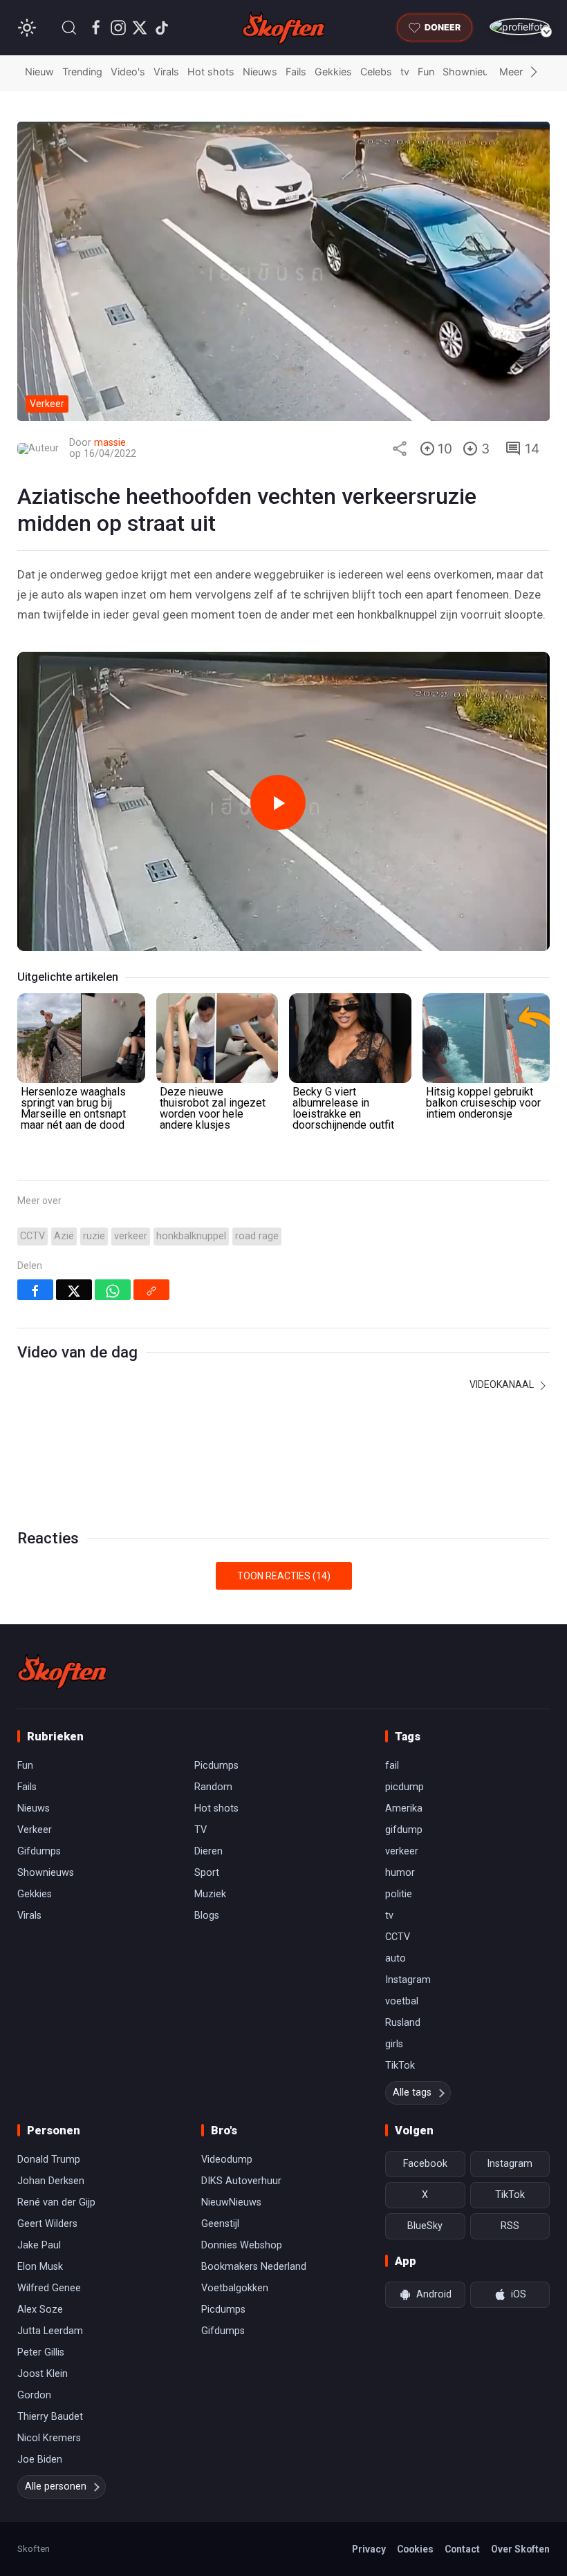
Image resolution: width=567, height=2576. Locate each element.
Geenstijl (220, 2224)
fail (392, 1766)
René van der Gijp (56, 2202)
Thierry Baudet (50, 2417)
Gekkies (333, 72)
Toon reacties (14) (284, 1576)
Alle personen (56, 2486)
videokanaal (503, 1384)
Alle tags (412, 2093)
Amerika (404, 1808)
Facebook (425, 2164)
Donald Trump (49, 2160)
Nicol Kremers (49, 2438)
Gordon (34, 2395)
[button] (69, 28)
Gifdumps (39, 1851)
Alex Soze (40, 2310)
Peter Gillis (41, 2352)
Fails (296, 72)
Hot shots (211, 72)
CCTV (32, 1236)
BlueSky (425, 2226)
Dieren (208, 1851)
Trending (82, 72)
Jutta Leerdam (50, 2331)
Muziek (210, 1894)
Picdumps (216, 1766)
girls (394, 2044)
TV (201, 1830)
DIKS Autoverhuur (241, 2181)
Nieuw (39, 72)
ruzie (94, 1236)
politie (399, 1894)
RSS (510, 2226)
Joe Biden (40, 2460)
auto (396, 1958)
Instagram (408, 1980)
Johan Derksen (51, 2181)
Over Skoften (520, 2549)
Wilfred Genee (49, 2288)
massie (110, 443)
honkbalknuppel (191, 1236)
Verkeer (35, 1830)
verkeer (131, 1236)
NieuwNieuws (231, 2202)
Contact (462, 2549)
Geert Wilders (47, 2224)
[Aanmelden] (520, 27)
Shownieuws (472, 72)
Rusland (403, 2023)
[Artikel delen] (400, 449)
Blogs (207, 1916)
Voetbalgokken (235, 2288)
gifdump (404, 1830)
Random (213, 1787)
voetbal (402, 2001)
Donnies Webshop (242, 2245)
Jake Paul (39, 2245)
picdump (405, 1787)
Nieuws (260, 72)
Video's (128, 72)
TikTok (400, 2066)
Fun (426, 72)
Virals (166, 72)
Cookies (415, 2549)
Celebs (376, 72)
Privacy (369, 2549)
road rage (257, 1236)
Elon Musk (40, 2267)
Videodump (227, 2160)
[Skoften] (62, 1671)
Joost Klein (43, 2374)
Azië (64, 1236)
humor (400, 1873)
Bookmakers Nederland (254, 2267)
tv (405, 72)
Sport (207, 1873)
